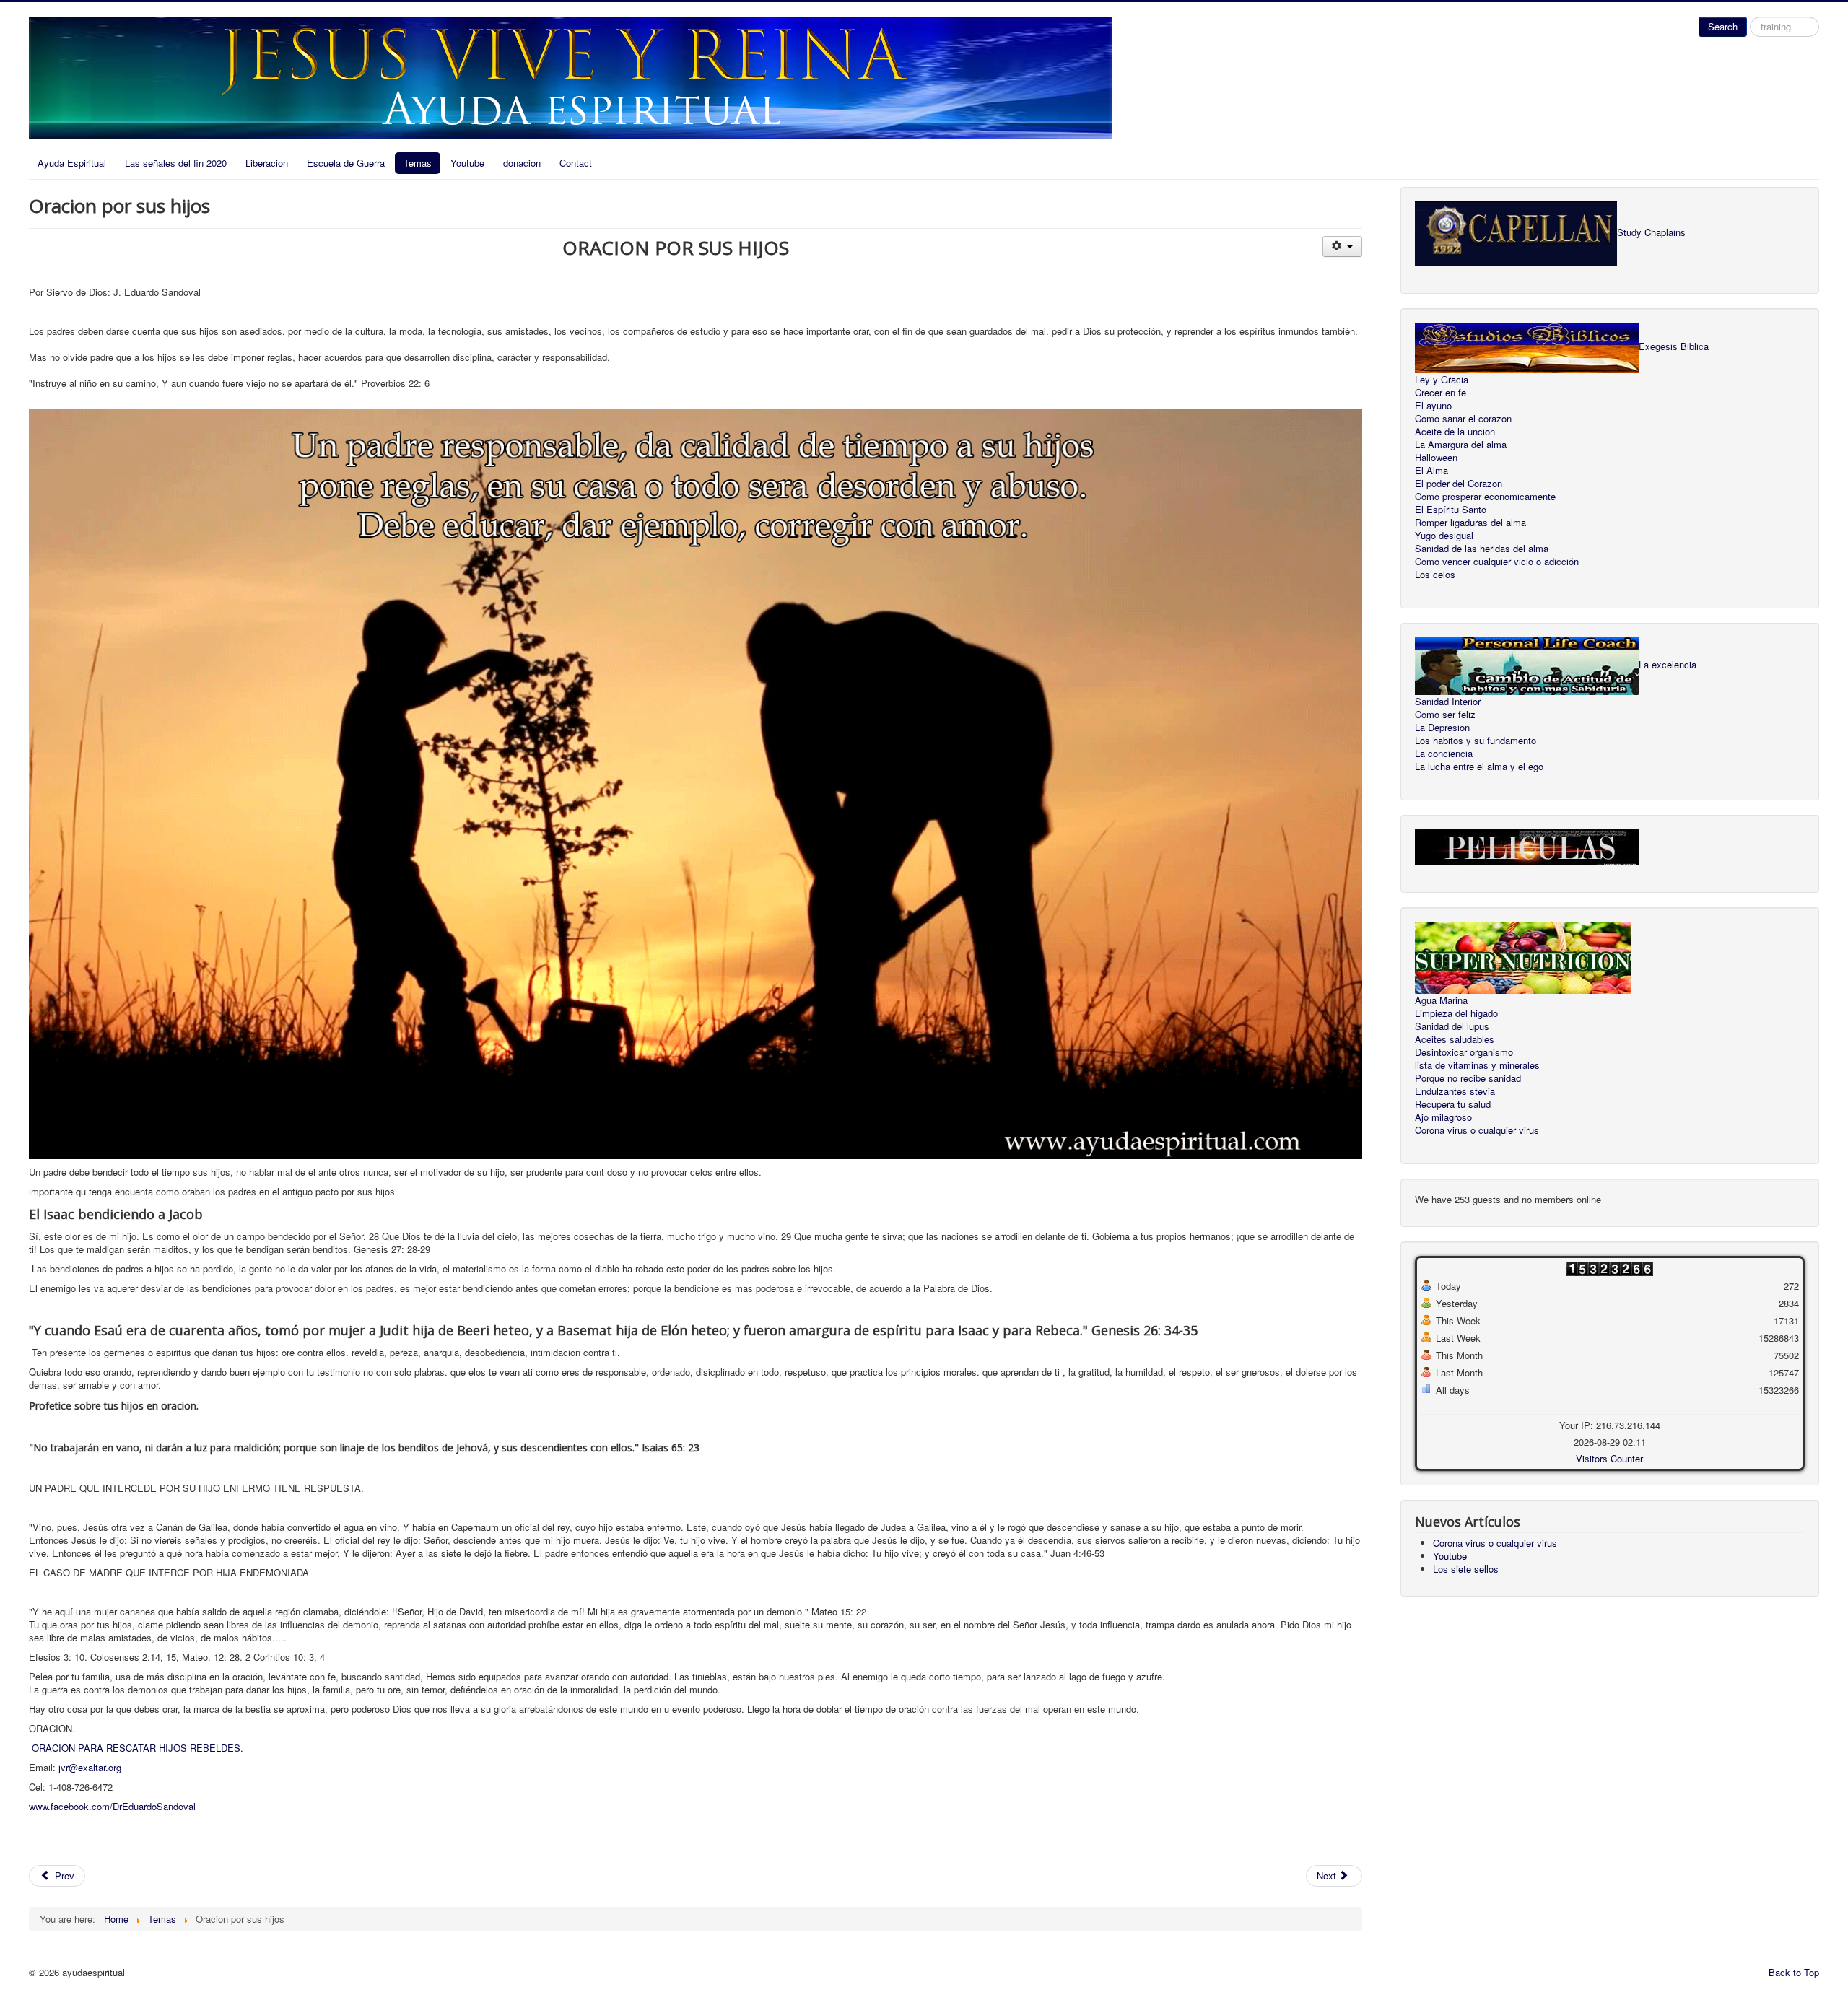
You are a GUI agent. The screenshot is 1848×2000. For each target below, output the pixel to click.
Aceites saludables (1455, 1039)
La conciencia (1444, 754)
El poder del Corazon (1459, 484)
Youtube (467, 163)
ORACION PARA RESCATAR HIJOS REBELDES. (138, 1748)
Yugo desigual (1444, 536)
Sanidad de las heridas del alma (1482, 549)
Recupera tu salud (1453, 1104)
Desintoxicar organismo (1464, 1052)
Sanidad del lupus (1452, 1026)
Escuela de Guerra (346, 163)
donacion (522, 163)
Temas (418, 163)
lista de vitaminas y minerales (1477, 1065)
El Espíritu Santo (1451, 510)
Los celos (1435, 575)
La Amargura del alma (1461, 445)
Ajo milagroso (1443, 1117)
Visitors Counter (1609, 1458)
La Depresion (1442, 728)
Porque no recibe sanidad (1468, 1078)
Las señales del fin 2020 (176, 163)
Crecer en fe (1441, 393)
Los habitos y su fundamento (1476, 741)
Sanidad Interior (1448, 702)
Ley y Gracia (1442, 380)
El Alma (1431, 471)
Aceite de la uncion (1455, 432)
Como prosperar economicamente (1485, 497)
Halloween (1436, 458)
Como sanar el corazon (1463, 419)
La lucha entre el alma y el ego (1479, 767)
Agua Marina (1441, 1000)
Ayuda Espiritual (72, 163)
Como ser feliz (1445, 715)
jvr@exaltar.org (90, 1767)
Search (1723, 26)
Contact (576, 163)
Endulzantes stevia (1455, 1091)
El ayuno (1433, 406)
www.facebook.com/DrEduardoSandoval (112, 1806)
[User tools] (1342, 246)
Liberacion (267, 163)
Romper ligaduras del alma (1470, 523)
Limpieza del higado (1456, 1013)
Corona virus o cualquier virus (1477, 1130)
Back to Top (1794, 1972)
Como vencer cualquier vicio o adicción (1497, 562)
